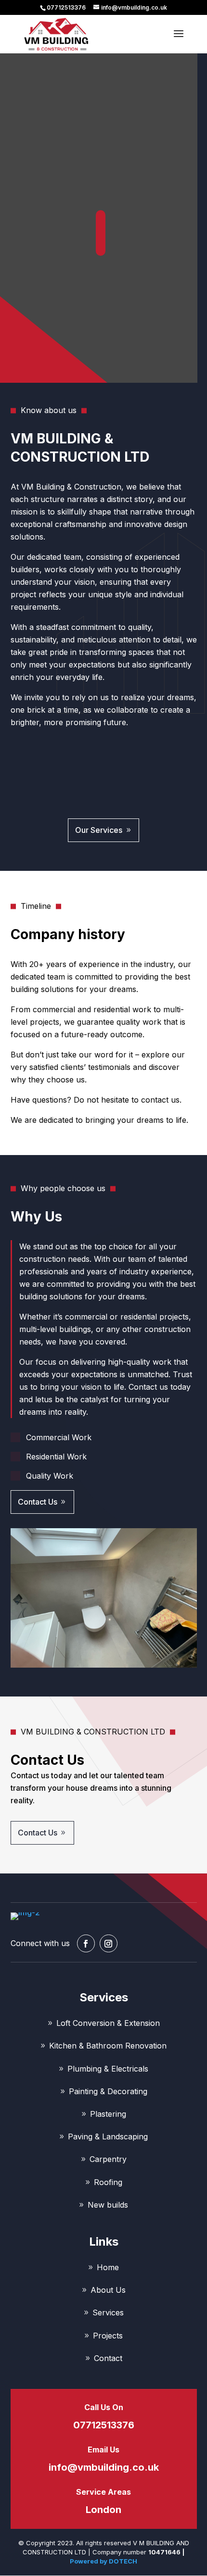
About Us (108, 2290)
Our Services (99, 830)
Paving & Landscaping (108, 2137)
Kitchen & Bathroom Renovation (108, 2046)
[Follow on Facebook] (86, 1943)
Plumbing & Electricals (108, 2069)
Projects (108, 2336)
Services (108, 2313)
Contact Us (38, 1502)
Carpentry (108, 2159)
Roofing (108, 2182)
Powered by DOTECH (103, 2561)
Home (108, 2268)
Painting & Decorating (108, 2092)
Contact (108, 2358)
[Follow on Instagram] (109, 1943)
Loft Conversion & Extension (108, 2023)
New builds (108, 2205)
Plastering (108, 2114)
